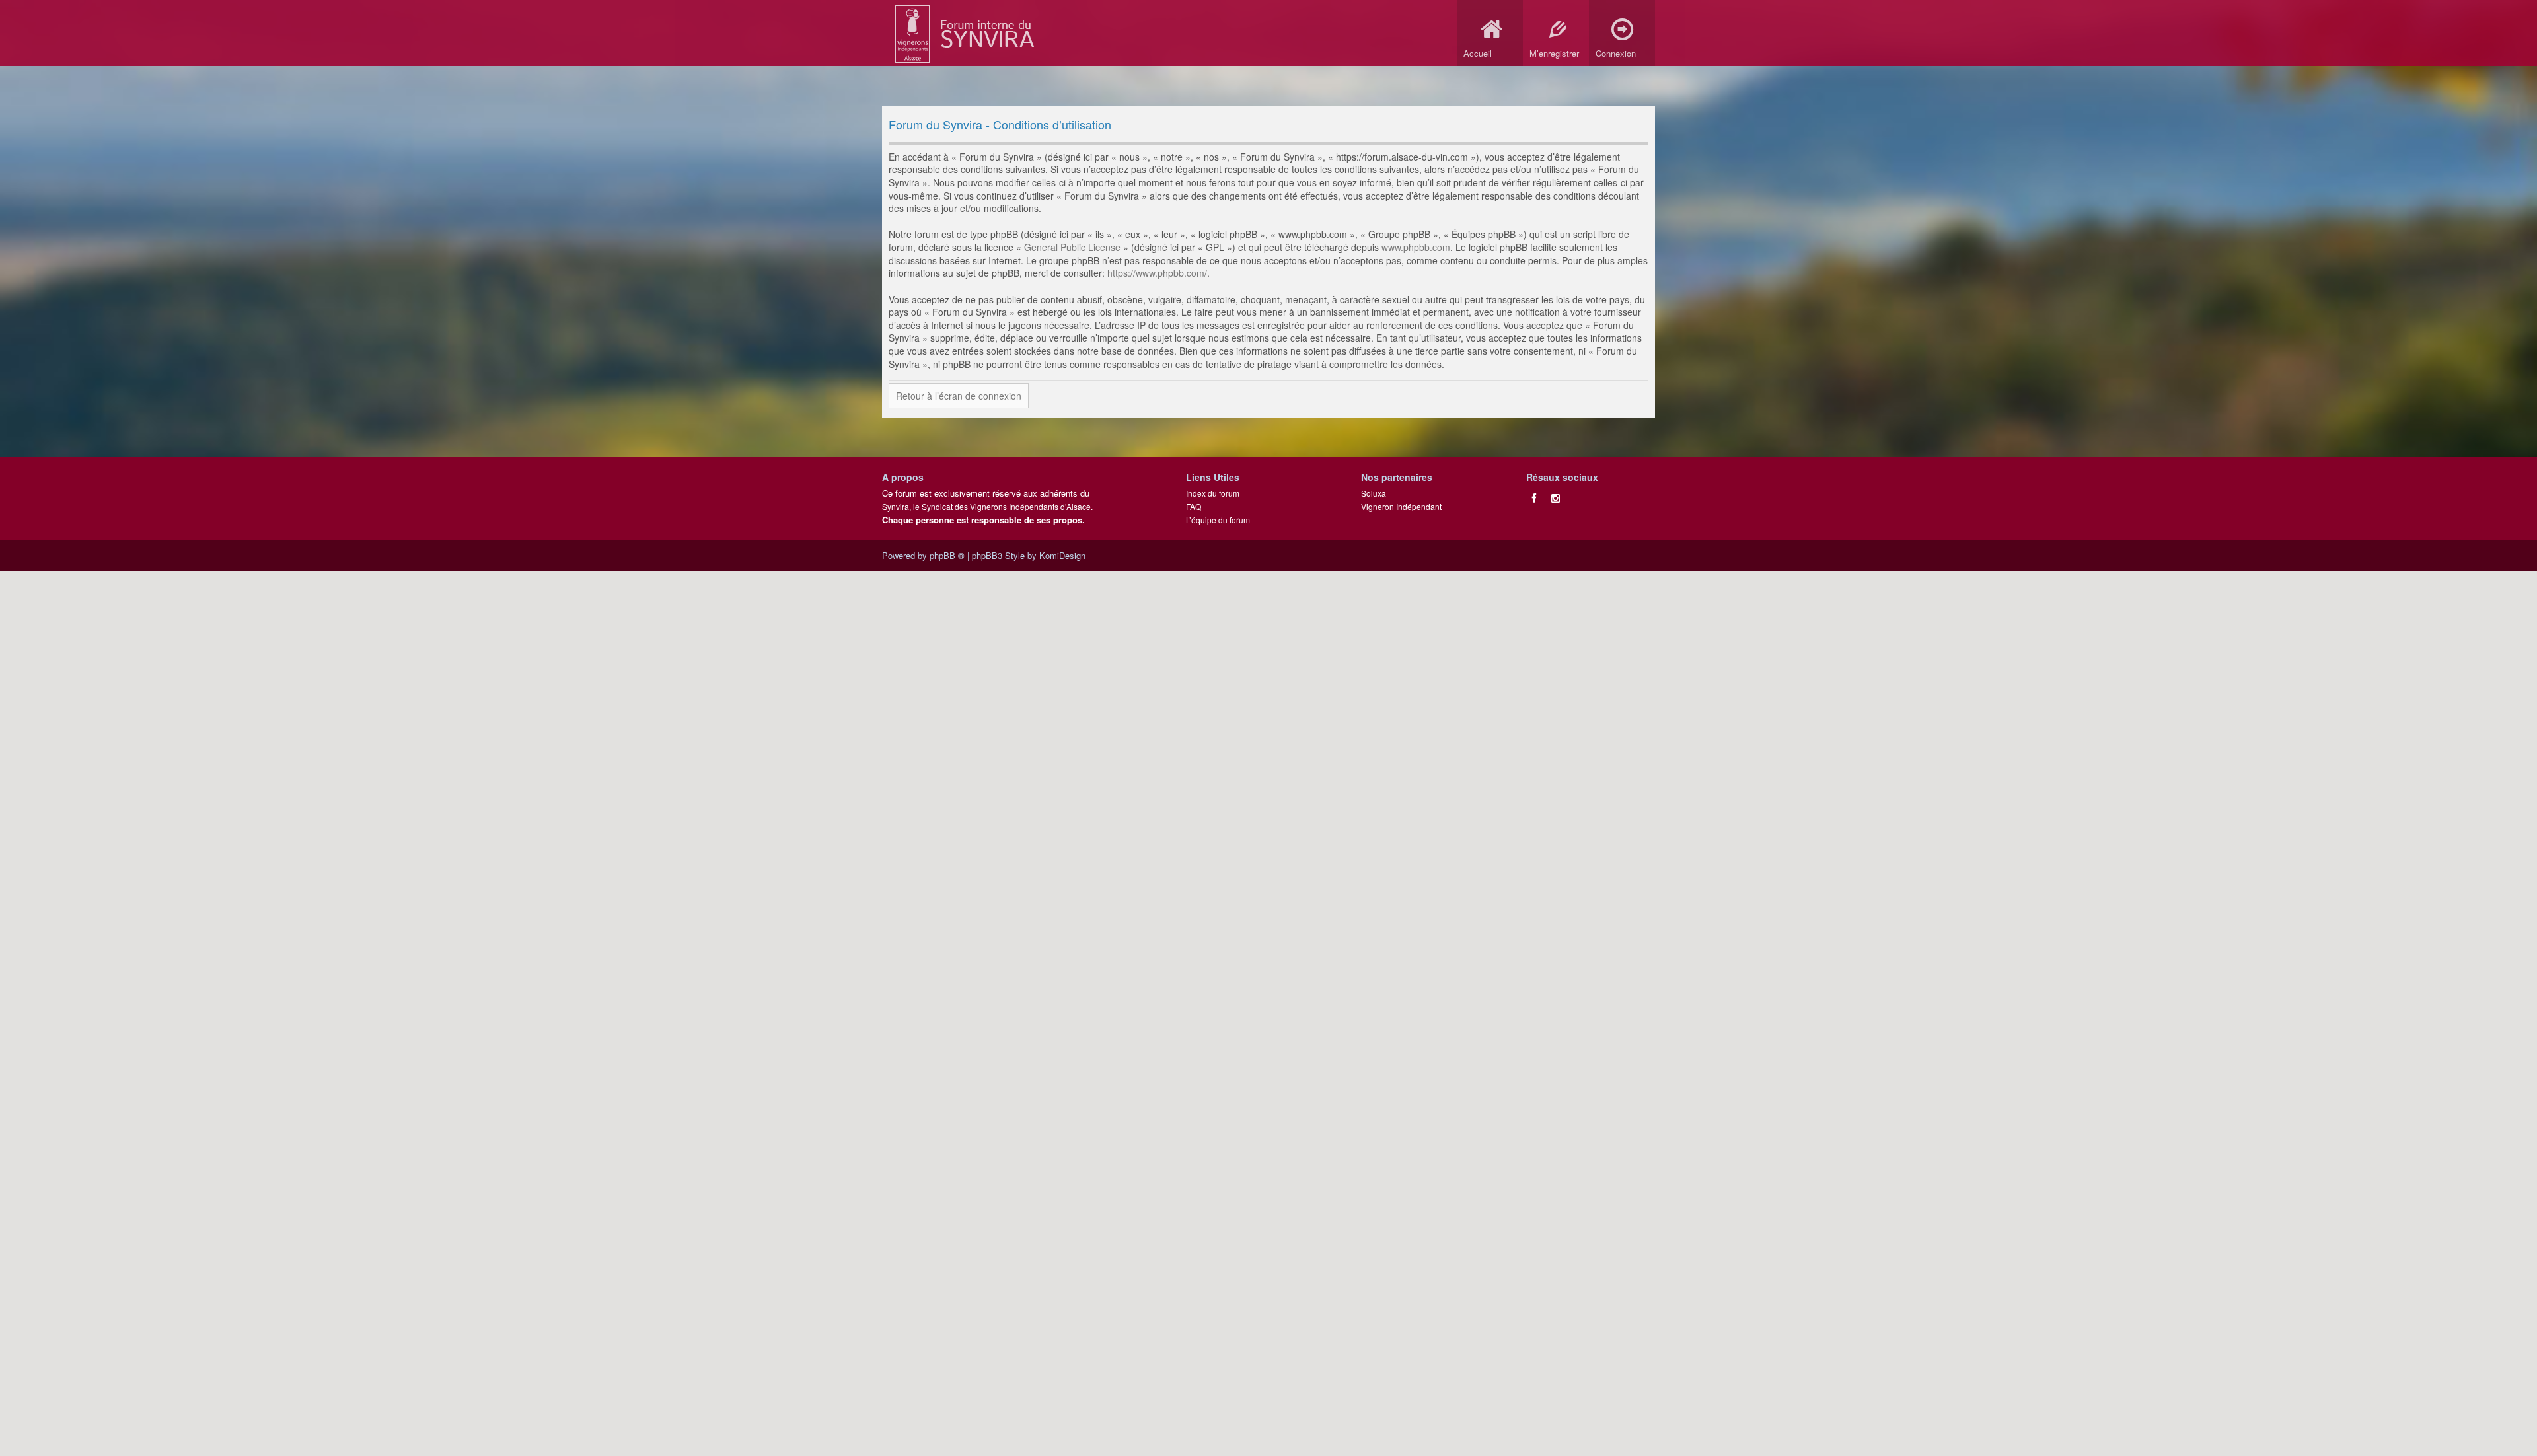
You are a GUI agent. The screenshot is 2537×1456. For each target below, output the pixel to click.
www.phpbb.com (1416, 247)
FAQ (1194, 506)
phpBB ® (947, 555)
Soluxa (1374, 493)
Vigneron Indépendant (1401, 506)
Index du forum (1213, 493)
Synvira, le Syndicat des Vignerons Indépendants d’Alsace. (987, 506)
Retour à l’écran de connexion (959, 396)
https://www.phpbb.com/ (1157, 273)
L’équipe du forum (1218, 520)
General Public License (1072, 247)
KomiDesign (1062, 555)
